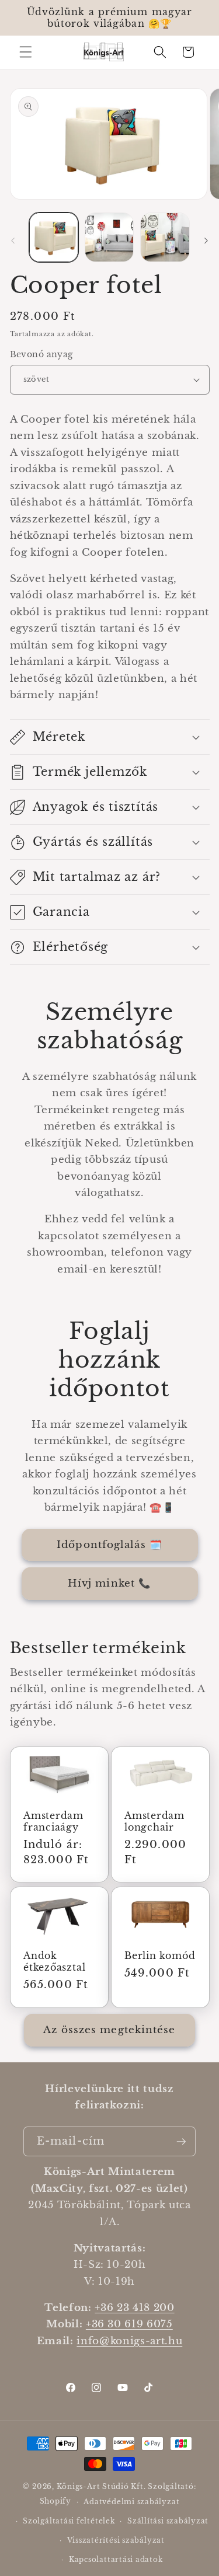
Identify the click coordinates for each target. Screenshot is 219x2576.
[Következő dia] (206, 240)
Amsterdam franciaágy (53, 1822)
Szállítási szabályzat (168, 2521)
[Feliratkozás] (181, 2142)
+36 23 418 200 (134, 2307)
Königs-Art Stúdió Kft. (102, 2486)
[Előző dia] (13, 240)
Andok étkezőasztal (54, 1962)
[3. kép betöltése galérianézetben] (165, 237)
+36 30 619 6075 (129, 2324)
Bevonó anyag (41, 354)
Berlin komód (160, 1956)
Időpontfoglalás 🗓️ (109, 1545)
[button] (26, 52)
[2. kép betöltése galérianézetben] (109, 237)
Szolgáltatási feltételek (69, 2521)
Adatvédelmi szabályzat (131, 2502)
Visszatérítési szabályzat (116, 2540)
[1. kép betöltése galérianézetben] (54, 237)
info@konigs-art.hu (129, 2341)
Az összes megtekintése (109, 2030)
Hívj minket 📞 (109, 1583)
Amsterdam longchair (154, 1822)
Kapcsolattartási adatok (116, 2559)
